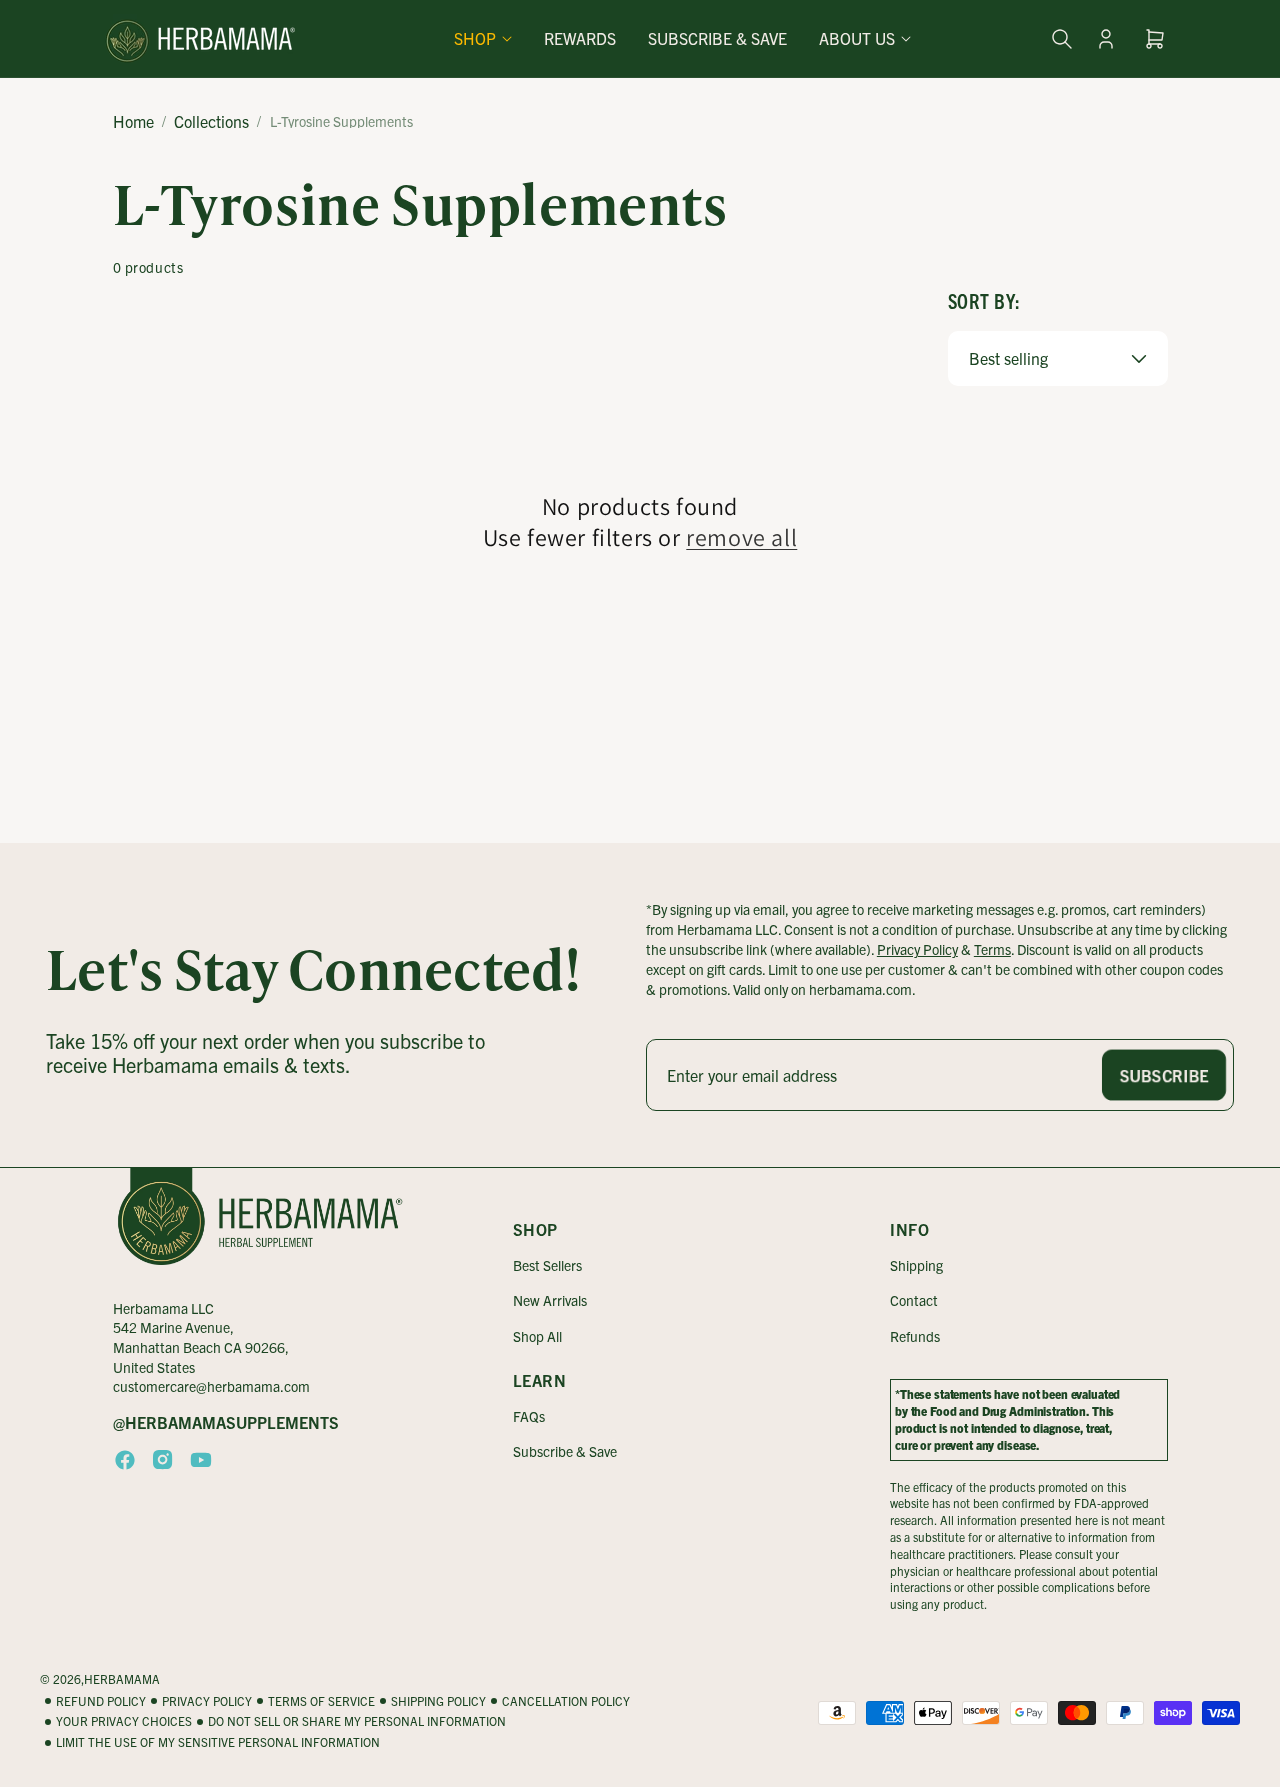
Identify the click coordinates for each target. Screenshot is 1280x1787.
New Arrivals (550, 1300)
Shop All (537, 1336)
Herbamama (122, 1678)
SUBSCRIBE (1164, 1075)
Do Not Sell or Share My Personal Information (357, 1721)
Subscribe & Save (565, 1451)
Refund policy (101, 1700)
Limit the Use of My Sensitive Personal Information (218, 1741)
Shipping (916, 1265)
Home (133, 121)
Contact (914, 1300)
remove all (741, 537)
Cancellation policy (566, 1700)
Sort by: (984, 300)
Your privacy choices (124, 1721)
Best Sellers (547, 1265)
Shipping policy (438, 1700)
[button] (483, 38)
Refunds (915, 1336)
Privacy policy (207, 1700)
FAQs (529, 1416)
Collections (211, 121)
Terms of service (321, 1700)
